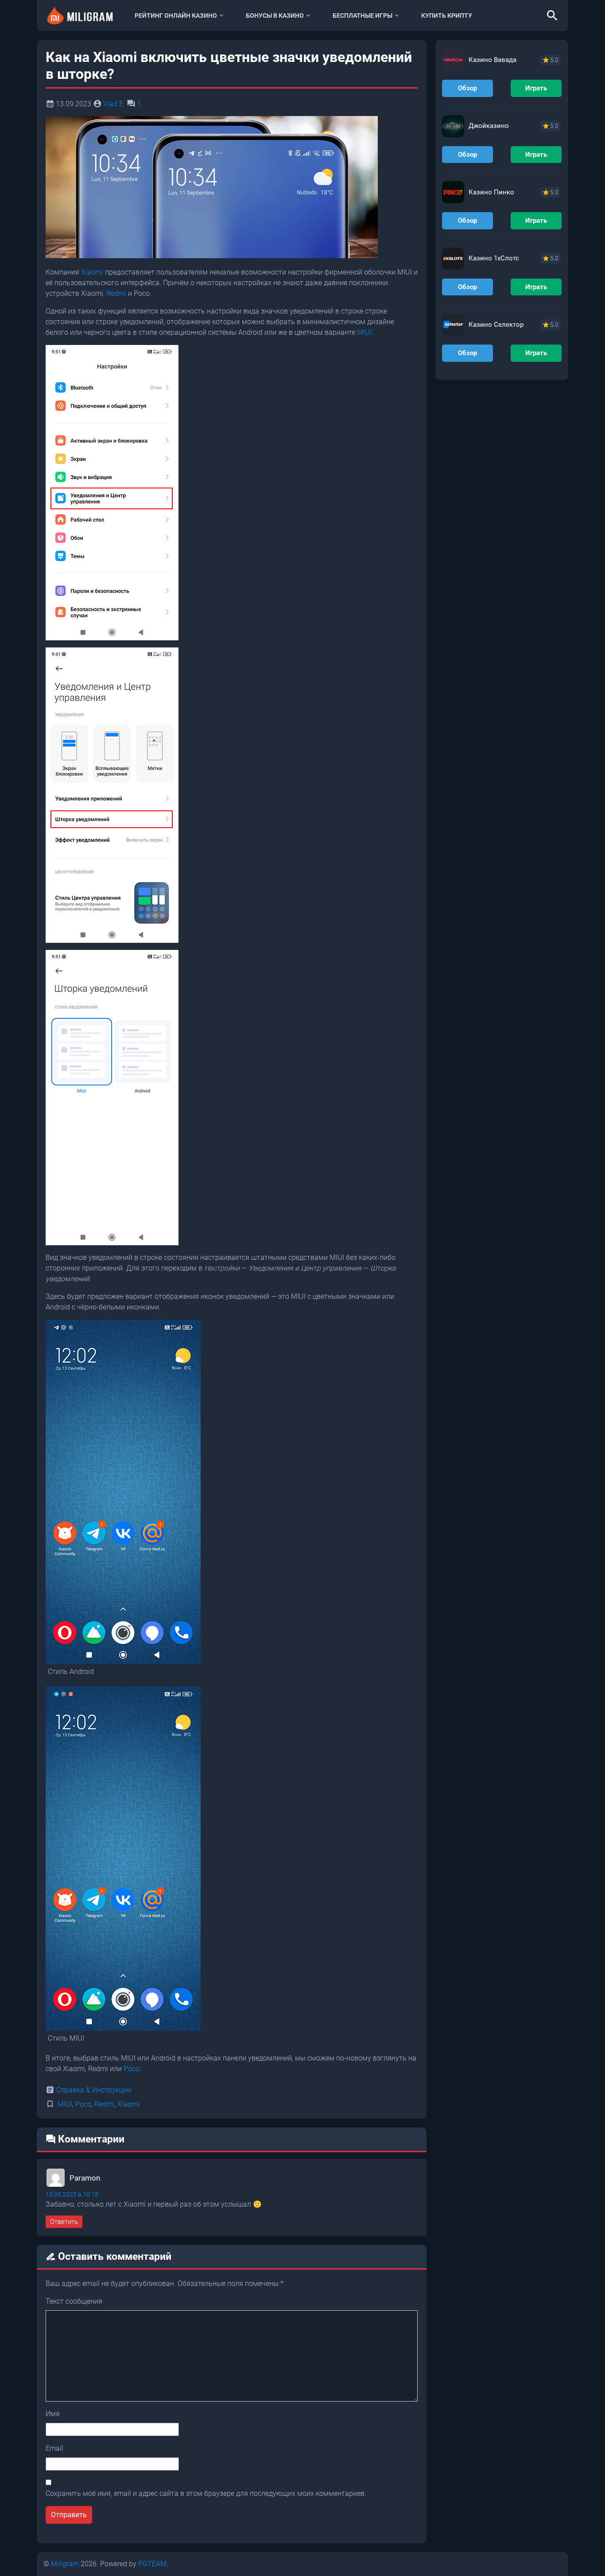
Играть (536, 88)
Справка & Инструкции (94, 2090)
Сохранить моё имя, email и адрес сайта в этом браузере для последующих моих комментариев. (206, 2493)
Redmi (116, 293)
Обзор (467, 88)
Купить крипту (447, 15)
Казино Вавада (493, 60)
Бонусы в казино (275, 15)
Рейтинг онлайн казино (176, 15)
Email (54, 2448)
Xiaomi (92, 272)
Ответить (64, 2222)
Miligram (65, 2564)
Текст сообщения (74, 2301)
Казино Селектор (496, 325)
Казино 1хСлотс (494, 258)
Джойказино (489, 126)
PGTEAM (152, 2564)
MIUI (364, 332)
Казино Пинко (491, 192)
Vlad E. (114, 104)
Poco (132, 2069)
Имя (53, 2414)
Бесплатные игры (363, 15)
